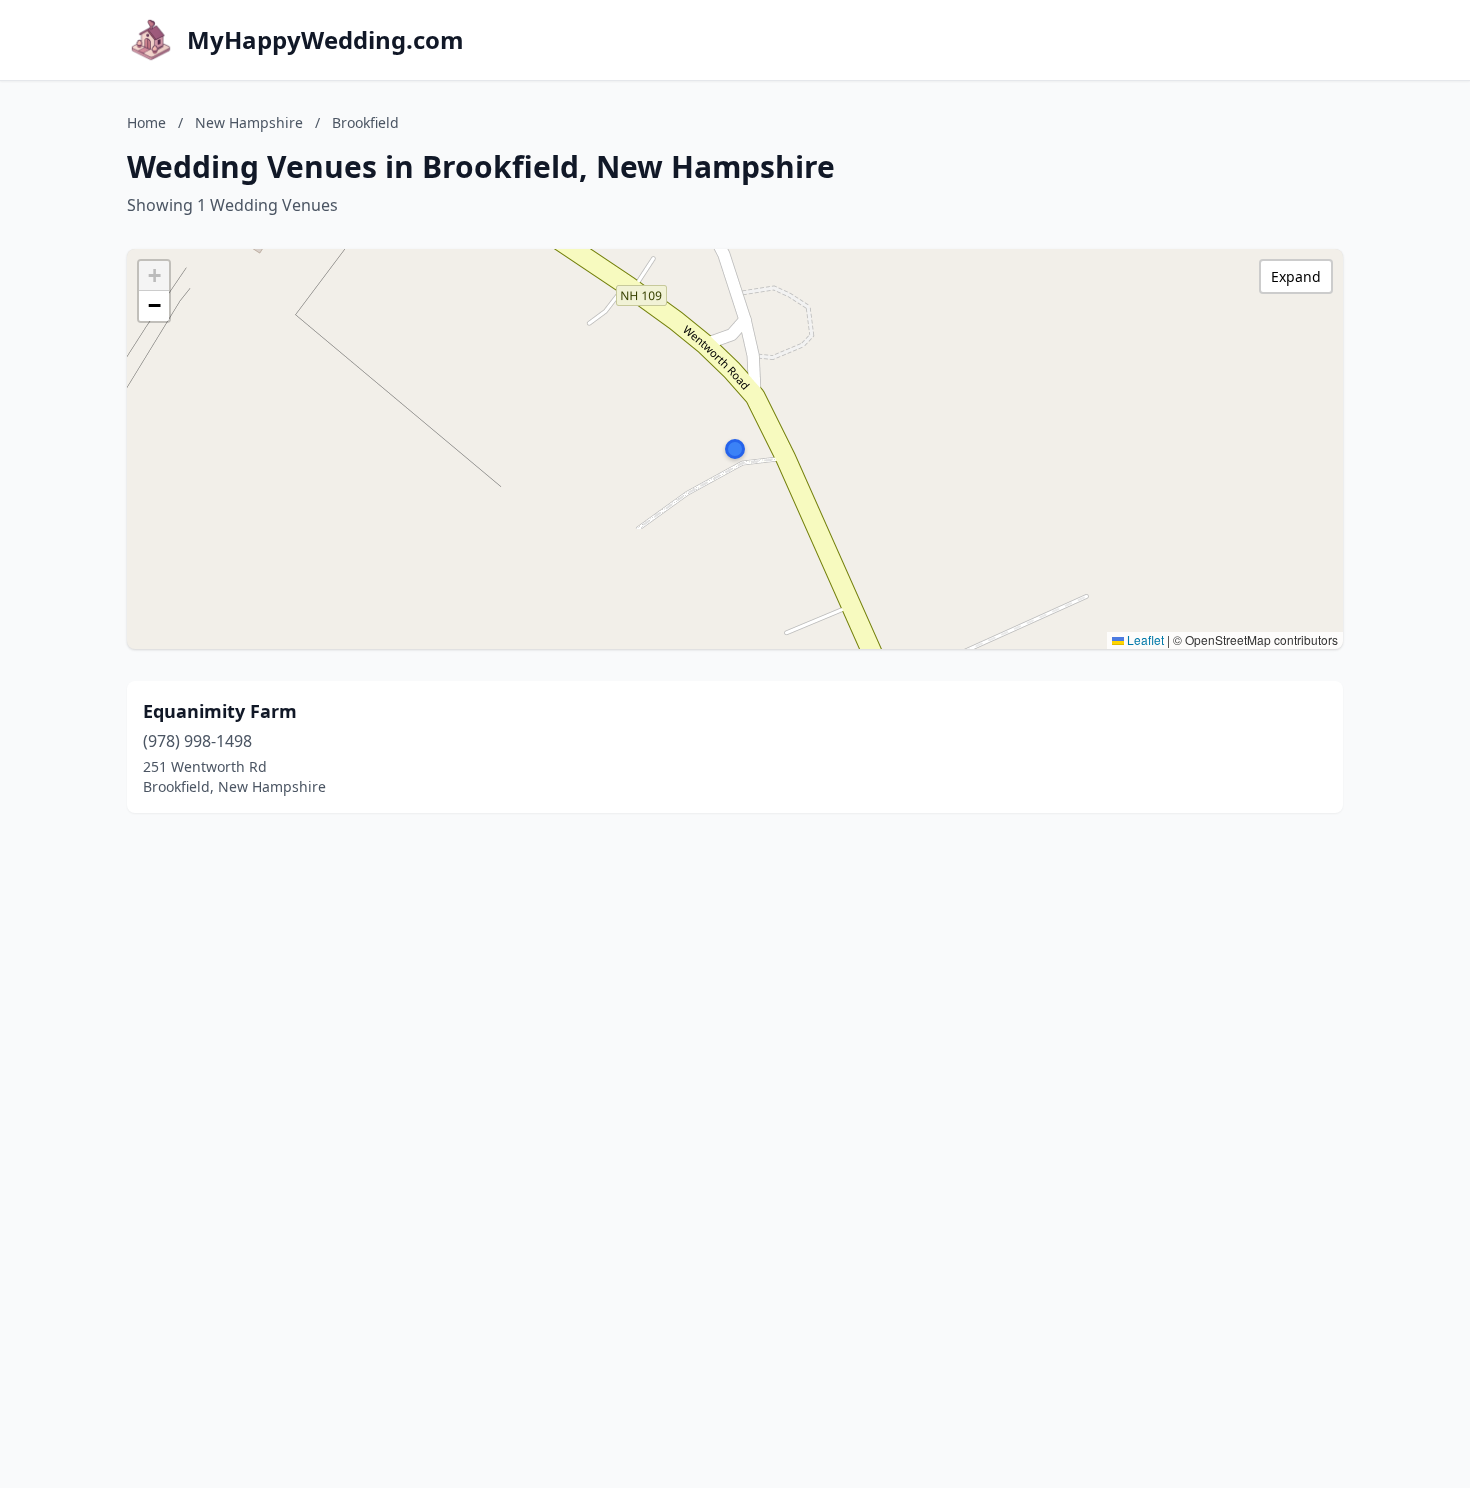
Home (146, 122)
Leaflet (1144, 639)
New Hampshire (249, 122)
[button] (735, 449)
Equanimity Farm (220, 711)
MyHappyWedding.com (325, 40)
